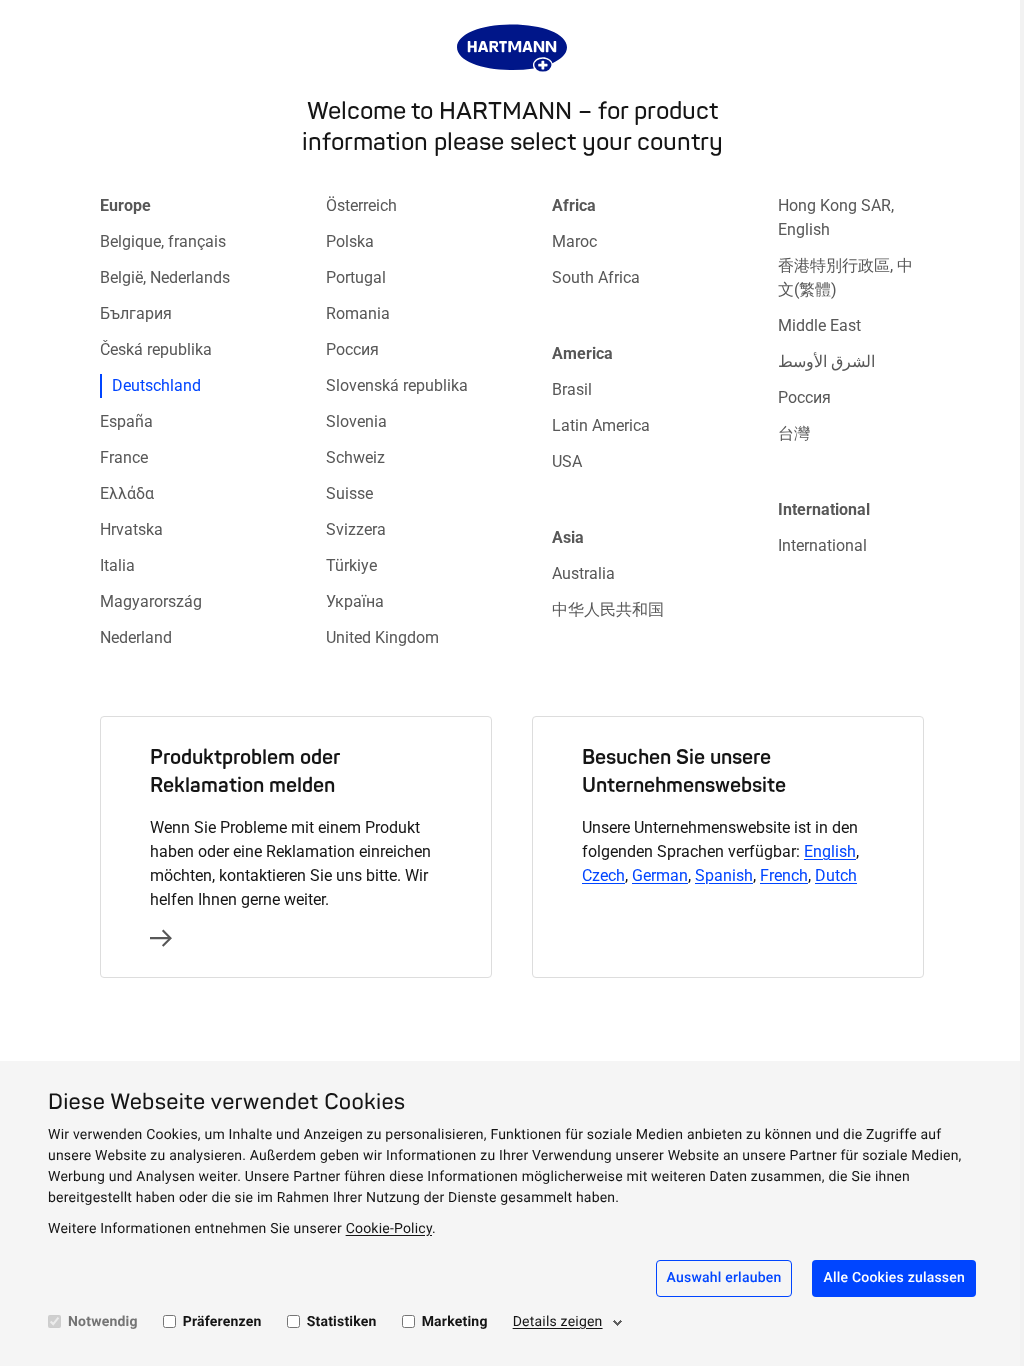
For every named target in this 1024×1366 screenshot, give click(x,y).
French (784, 875)
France (124, 457)
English (830, 851)
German (660, 875)
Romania (358, 313)
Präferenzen (222, 1322)
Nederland (136, 637)
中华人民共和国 (608, 609)
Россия (352, 349)
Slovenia (356, 421)
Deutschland (156, 385)
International (822, 545)
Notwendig (103, 1322)
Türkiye (351, 565)
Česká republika (156, 349)
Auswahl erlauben (724, 1278)
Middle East (819, 325)
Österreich (361, 205)
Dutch (836, 875)
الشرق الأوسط (826, 361)
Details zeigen (558, 1322)
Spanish (724, 875)
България (136, 313)
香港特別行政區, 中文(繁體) (845, 277)
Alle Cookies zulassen (894, 1278)
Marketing (455, 1322)
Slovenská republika (397, 385)
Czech (603, 875)
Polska (350, 241)
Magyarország (151, 601)
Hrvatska (131, 529)
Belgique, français (163, 241)
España (126, 421)
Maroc (574, 241)
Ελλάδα (127, 493)
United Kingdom (382, 637)
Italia (117, 565)
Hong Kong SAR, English (836, 217)
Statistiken (342, 1322)
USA (567, 461)
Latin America (601, 425)
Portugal (356, 277)
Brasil (572, 389)
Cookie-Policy (389, 1229)
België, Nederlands (165, 277)
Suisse (349, 493)
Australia (583, 573)
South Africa (596, 277)
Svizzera (356, 529)
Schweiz (355, 457)
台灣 (794, 433)
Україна (355, 601)
